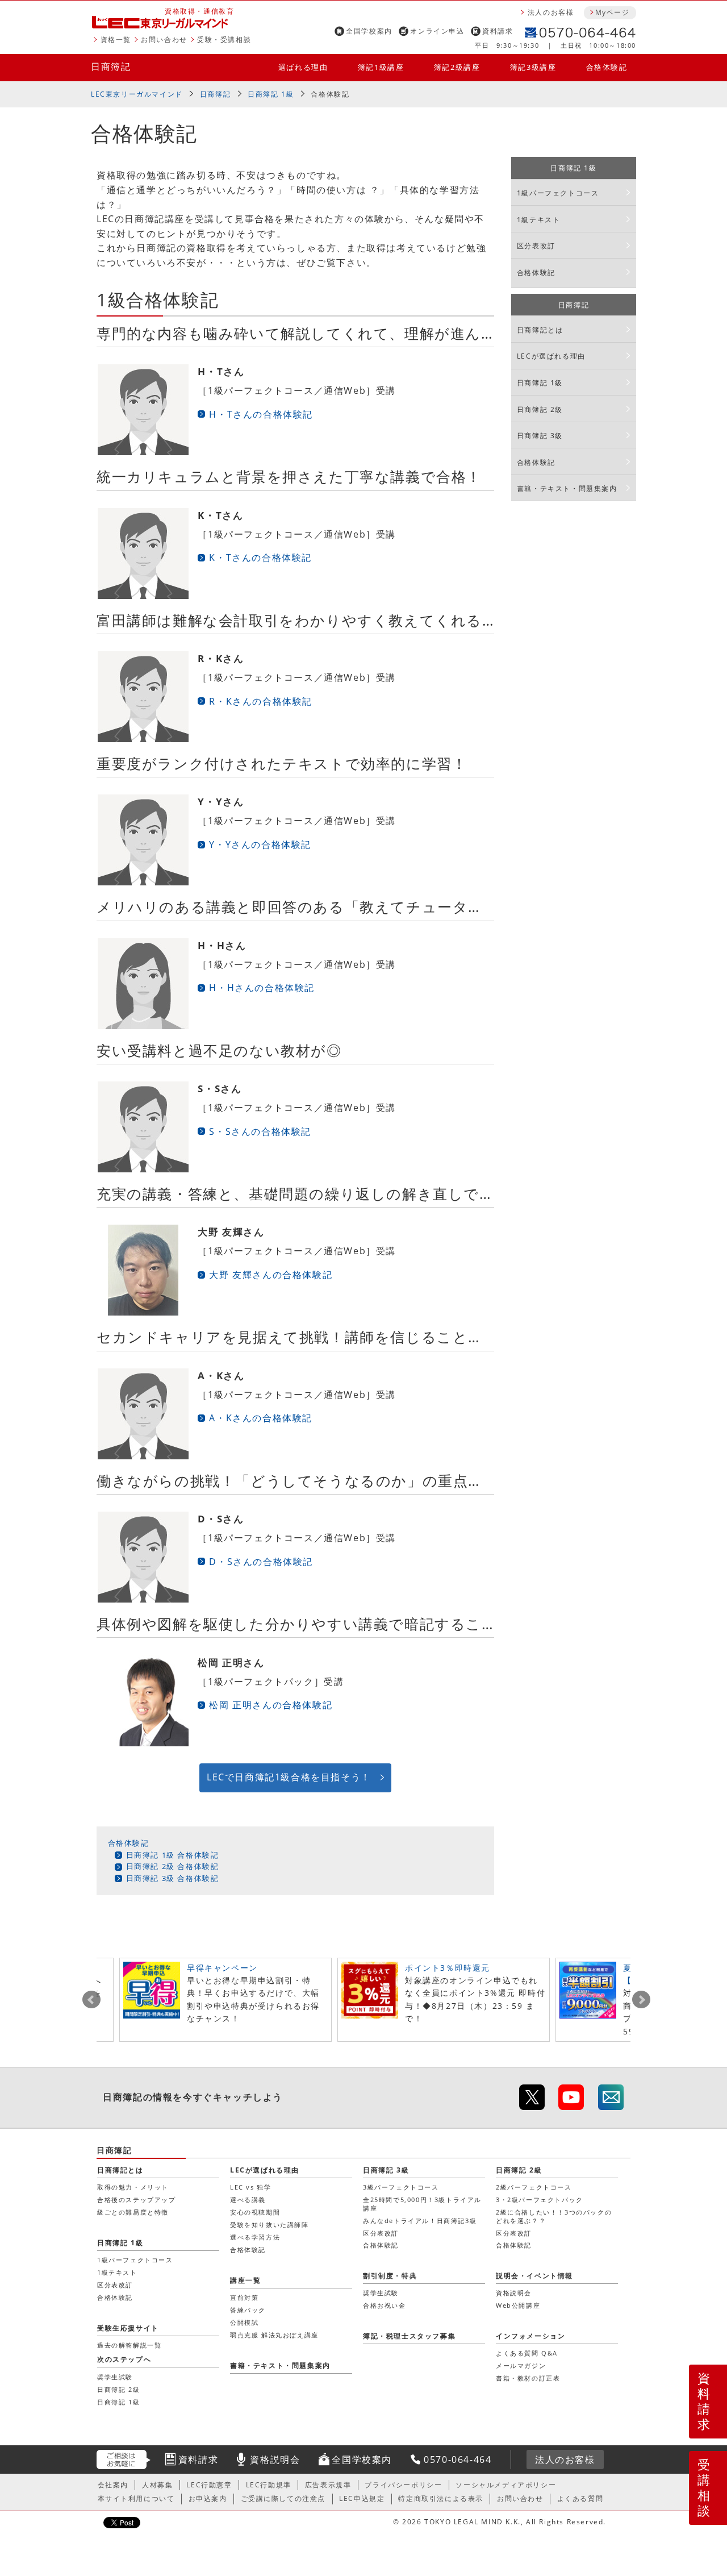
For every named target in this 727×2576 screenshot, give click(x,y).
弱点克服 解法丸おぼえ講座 (274, 2335)
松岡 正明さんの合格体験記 (271, 1705)
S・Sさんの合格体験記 (260, 1131)
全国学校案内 (369, 31)
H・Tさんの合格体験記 (261, 414)
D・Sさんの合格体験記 (261, 1562)
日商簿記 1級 (271, 94)
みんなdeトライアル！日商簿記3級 (420, 2221)
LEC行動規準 (269, 2485)
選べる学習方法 (255, 2237)
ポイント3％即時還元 (448, 1968)
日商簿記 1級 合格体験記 (173, 1855)
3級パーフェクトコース (401, 2187)
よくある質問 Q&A (527, 2353)
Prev (91, 2000)
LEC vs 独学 (250, 2187)
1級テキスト (539, 220)
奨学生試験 (381, 2293)
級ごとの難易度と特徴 (133, 2212)
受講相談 (704, 2487)
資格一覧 (116, 39)
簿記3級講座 (533, 67)
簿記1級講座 (381, 67)
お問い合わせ (164, 39)
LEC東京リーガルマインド (137, 94)
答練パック (248, 2310)
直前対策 (244, 2297)
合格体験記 (607, 67)
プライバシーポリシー (403, 2485)
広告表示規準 (328, 2485)
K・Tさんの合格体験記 (260, 557)
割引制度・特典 (390, 2276)
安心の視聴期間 (255, 2212)
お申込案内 (208, 2498)
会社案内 (113, 2485)
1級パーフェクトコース (558, 193)
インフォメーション (530, 2336)
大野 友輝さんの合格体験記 (271, 1275)
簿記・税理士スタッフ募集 (409, 2336)
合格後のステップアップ (137, 2200)
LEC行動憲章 (209, 2485)
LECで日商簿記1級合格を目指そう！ (289, 1777)
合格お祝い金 (385, 2305)
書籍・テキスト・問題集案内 (567, 488)
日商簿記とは (540, 330)
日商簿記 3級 (540, 436)
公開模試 (244, 2322)
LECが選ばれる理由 (551, 356)
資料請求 (498, 31)
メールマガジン (521, 2365)
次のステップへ (124, 2359)
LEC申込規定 (362, 2498)
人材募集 (157, 2485)
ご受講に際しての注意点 (283, 2498)
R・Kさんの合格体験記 (261, 701)
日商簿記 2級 (540, 409)
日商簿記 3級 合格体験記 (173, 1878)
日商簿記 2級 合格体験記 (173, 1866)
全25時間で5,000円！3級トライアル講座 (422, 2203)
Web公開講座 (518, 2305)
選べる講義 (248, 2200)
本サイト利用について (136, 2498)
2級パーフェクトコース (534, 2187)
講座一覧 (245, 2280)
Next (641, 2000)
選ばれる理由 (303, 67)
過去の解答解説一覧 (129, 2345)
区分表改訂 (536, 246)
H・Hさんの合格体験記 (262, 988)
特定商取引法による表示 (441, 2498)
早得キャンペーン (222, 1968)
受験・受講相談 (224, 39)
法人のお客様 (551, 12)
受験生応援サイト (128, 2328)
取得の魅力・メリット (133, 2187)
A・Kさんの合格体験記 (261, 1418)
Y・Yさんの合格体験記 (260, 844)
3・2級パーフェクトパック (540, 2200)
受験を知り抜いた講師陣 (270, 2225)
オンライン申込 (437, 31)
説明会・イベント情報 (534, 2276)
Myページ (612, 12)
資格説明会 (514, 2293)
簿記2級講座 (457, 67)
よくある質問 (580, 2498)
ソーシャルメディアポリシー (506, 2485)
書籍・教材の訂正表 (528, 2378)
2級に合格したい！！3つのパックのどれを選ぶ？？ (554, 2216)
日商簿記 (111, 66)
